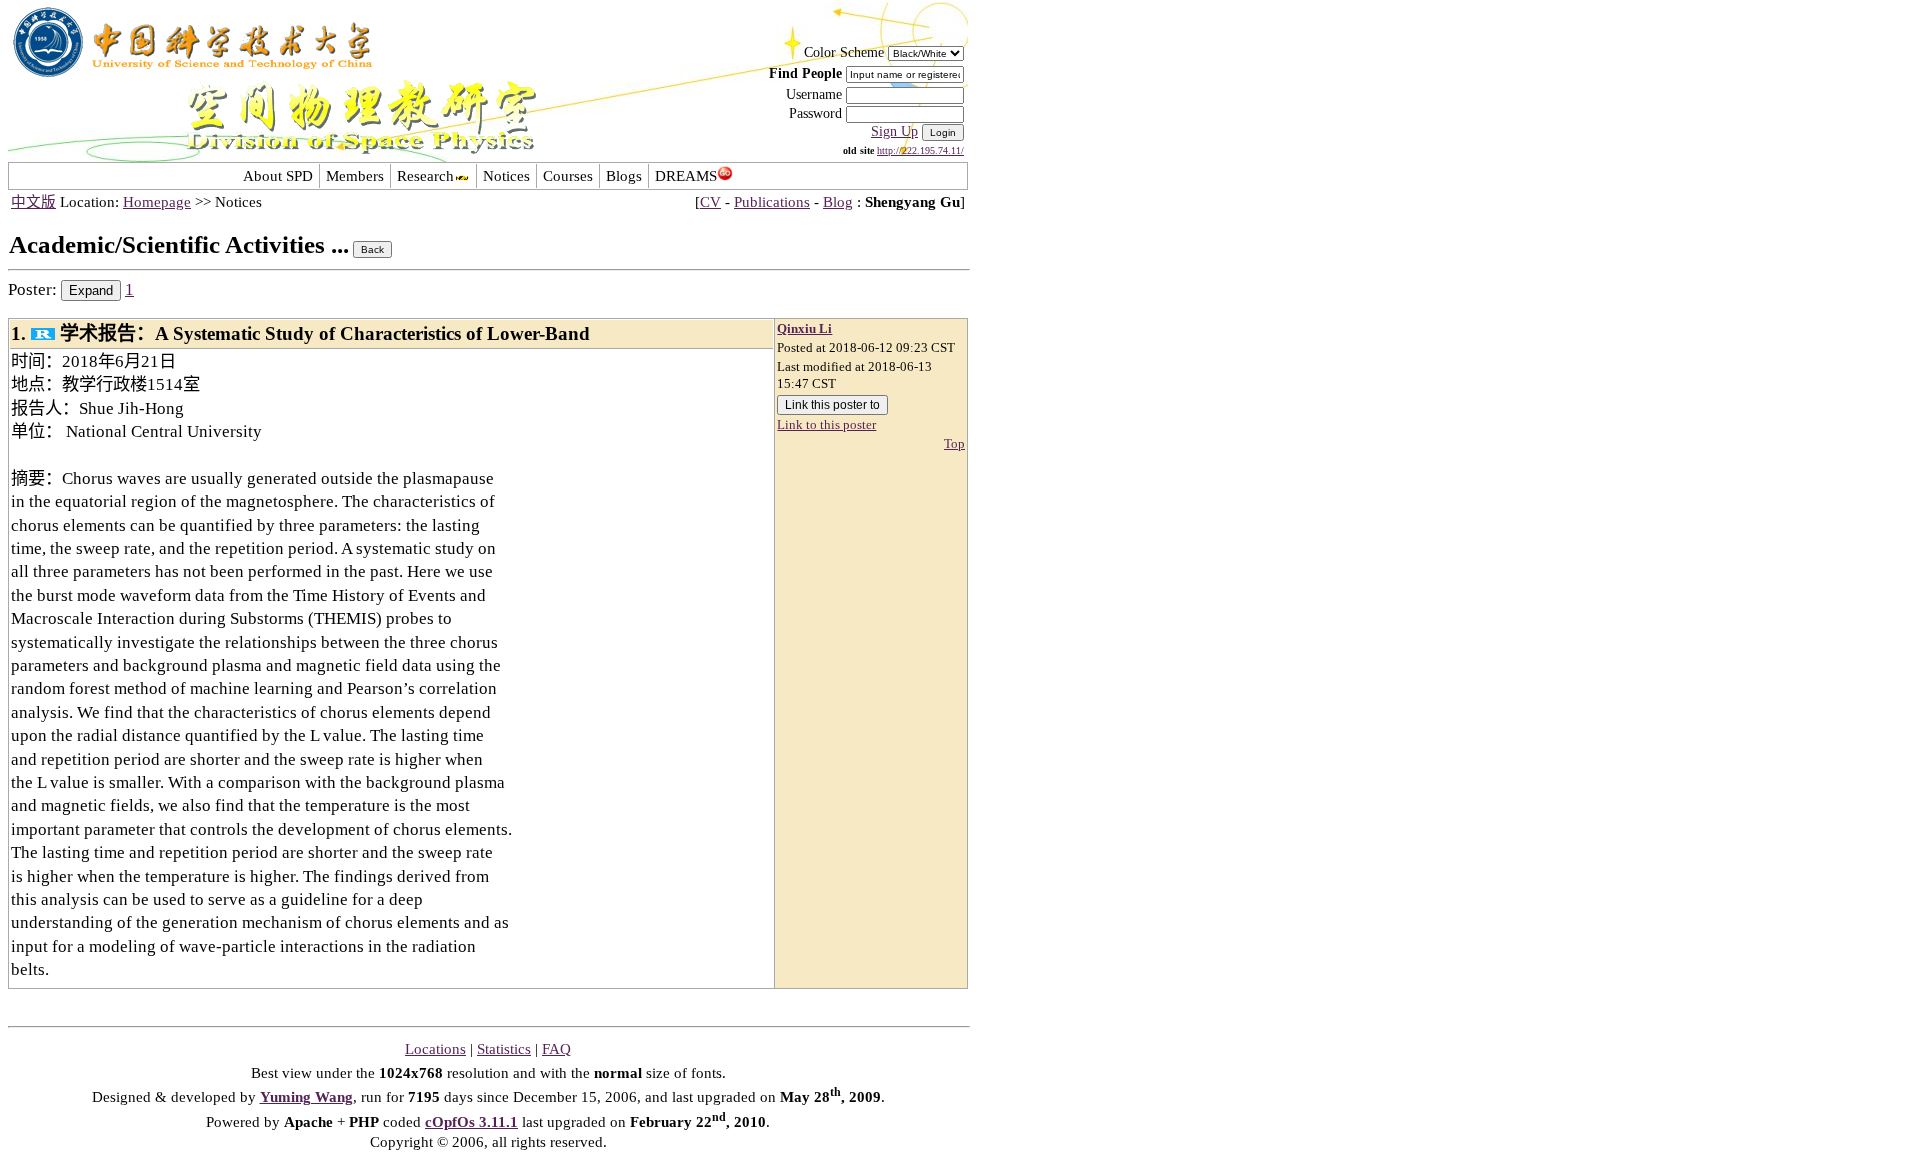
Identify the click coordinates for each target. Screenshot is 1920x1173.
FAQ (556, 1049)
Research (425, 176)
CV (710, 202)
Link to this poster (826, 425)
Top (954, 444)
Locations (435, 1049)
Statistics (504, 1049)
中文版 (33, 202)
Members (355, 176)
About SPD (278, 176)
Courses (568, 176)
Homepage (157, 202)
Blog (838, 202)
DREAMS (686, 176)
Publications (772, 202)
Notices (506, 176)
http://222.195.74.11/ (920, 150)
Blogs (624, 176)
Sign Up (894, 131)
